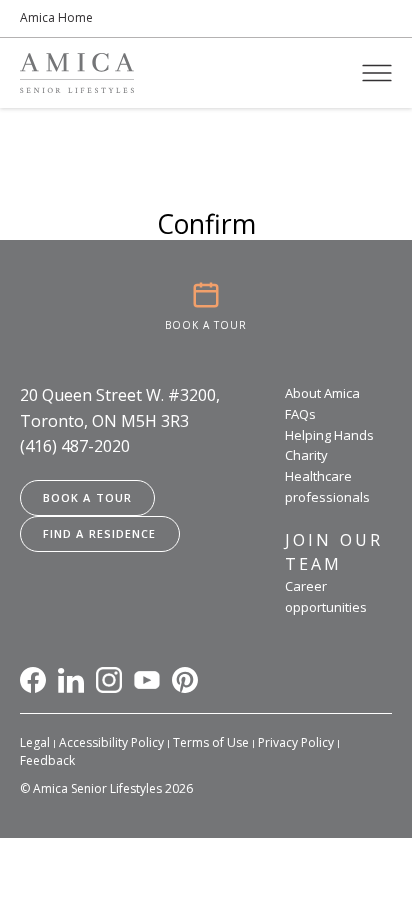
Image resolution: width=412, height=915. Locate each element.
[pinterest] (185, 680)
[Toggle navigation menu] (377, 73)
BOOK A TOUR (206, 325)
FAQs (300, 414)
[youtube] (147, 680)
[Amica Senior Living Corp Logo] (77, 73)
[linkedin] (71, 680)
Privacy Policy (296, 742)
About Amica (322, 393)
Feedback (47, 760)
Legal (35, 742)
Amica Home (56, 17)
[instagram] (109, 680)
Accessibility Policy (111, 742)
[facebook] (33, 680)
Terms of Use (211, 742)
